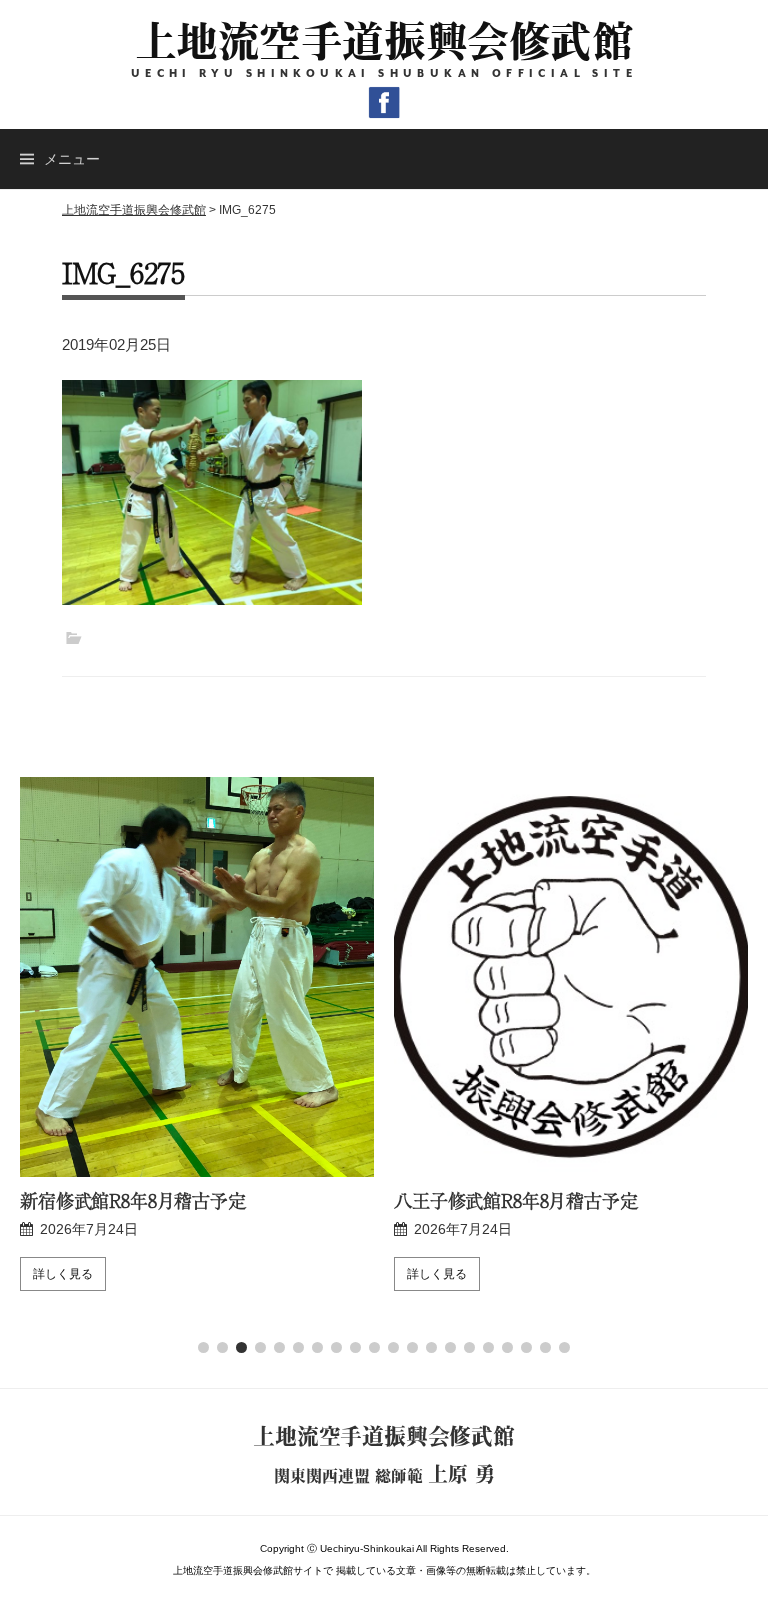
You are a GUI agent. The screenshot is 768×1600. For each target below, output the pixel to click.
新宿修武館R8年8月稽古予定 (133, 1200)
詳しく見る (63, 1274)
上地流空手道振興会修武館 (384, 40)
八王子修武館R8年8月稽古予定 (516, 1200)
